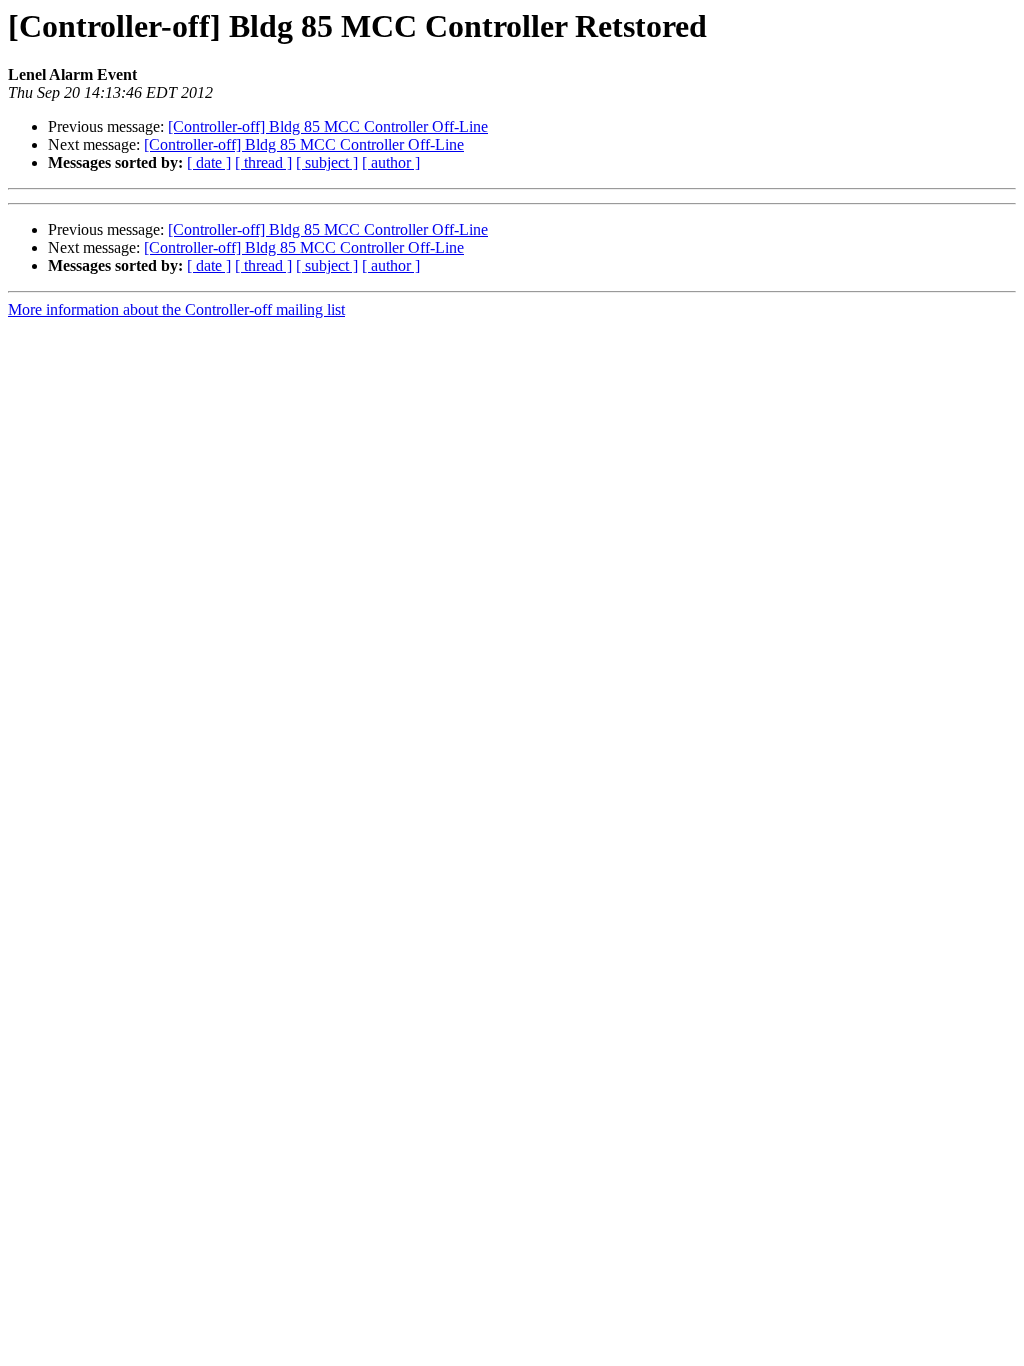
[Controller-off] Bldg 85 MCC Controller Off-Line (328, 126)
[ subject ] (327, 162)
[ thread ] (263, 162)
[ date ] (209, 162)
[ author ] (391, 162)
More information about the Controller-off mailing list (176, 309)
